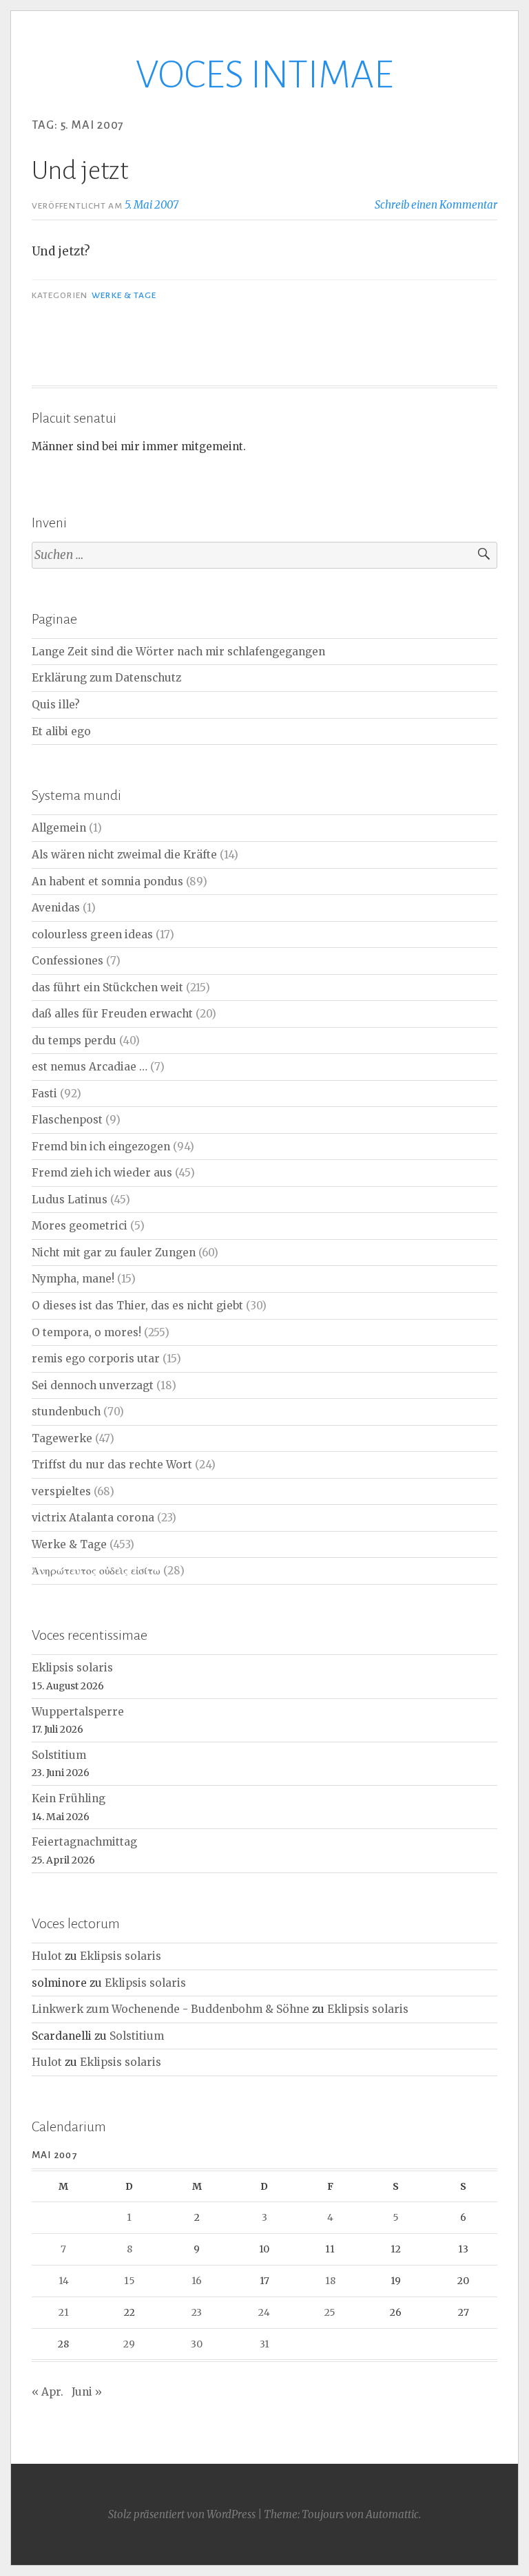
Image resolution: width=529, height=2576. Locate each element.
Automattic (392, 2514)
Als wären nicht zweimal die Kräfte (124, 855)
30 (197, 2344)
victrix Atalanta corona (93, 1518)
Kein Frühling (69, 1798)
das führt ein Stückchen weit (107, 988)
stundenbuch (66, 1412)
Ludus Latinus (70, 1200)
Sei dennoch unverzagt (93, 1385)
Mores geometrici (80, 1226)
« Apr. (48, 2392)
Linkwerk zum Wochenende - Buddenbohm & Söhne (170, 2009)
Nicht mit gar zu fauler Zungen (114, 1253)
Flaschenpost (67, 1120)
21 (64, 2312)
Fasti (44, 1094)
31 (264, 2344)
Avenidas (56, 908)
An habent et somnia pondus (107, 881)
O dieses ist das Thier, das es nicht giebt (137, 1306)
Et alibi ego (61, 731)
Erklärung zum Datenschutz (106, 678)
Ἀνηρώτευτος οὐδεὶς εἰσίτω (96, 1571)
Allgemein (59, 828)
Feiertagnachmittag (84, 1842)
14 (64, 2281)
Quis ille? (56, 705)
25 (330, 2312)
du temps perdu (74, 1041)
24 (264, 2312)
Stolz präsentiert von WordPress (182, 2514)
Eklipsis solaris (72, 1668)
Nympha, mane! (73, 1279)
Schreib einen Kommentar (436, 205)
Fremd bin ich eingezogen (101, 1147)
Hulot (47, 1956)
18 (330, 2281)
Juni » (87, 2392)
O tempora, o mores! (86, 1332)
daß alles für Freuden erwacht (112, 1014)
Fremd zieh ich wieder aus (102, 1173)
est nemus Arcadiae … (90, 1067)
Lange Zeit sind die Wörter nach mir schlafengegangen (178, 652)
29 (129, 2344)
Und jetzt (80, 171)
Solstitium (59, 1755)
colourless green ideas (92, 935)
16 (197, 2281)
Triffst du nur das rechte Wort (112, 1465)
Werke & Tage (124, 295)
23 (197, 2312)
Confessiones (68, 961)
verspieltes (61, 1491)
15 (129, 2281)
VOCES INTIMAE (264, 75)
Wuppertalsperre (78, 1712)
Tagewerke (62, 1438)
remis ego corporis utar (96, 1359)
